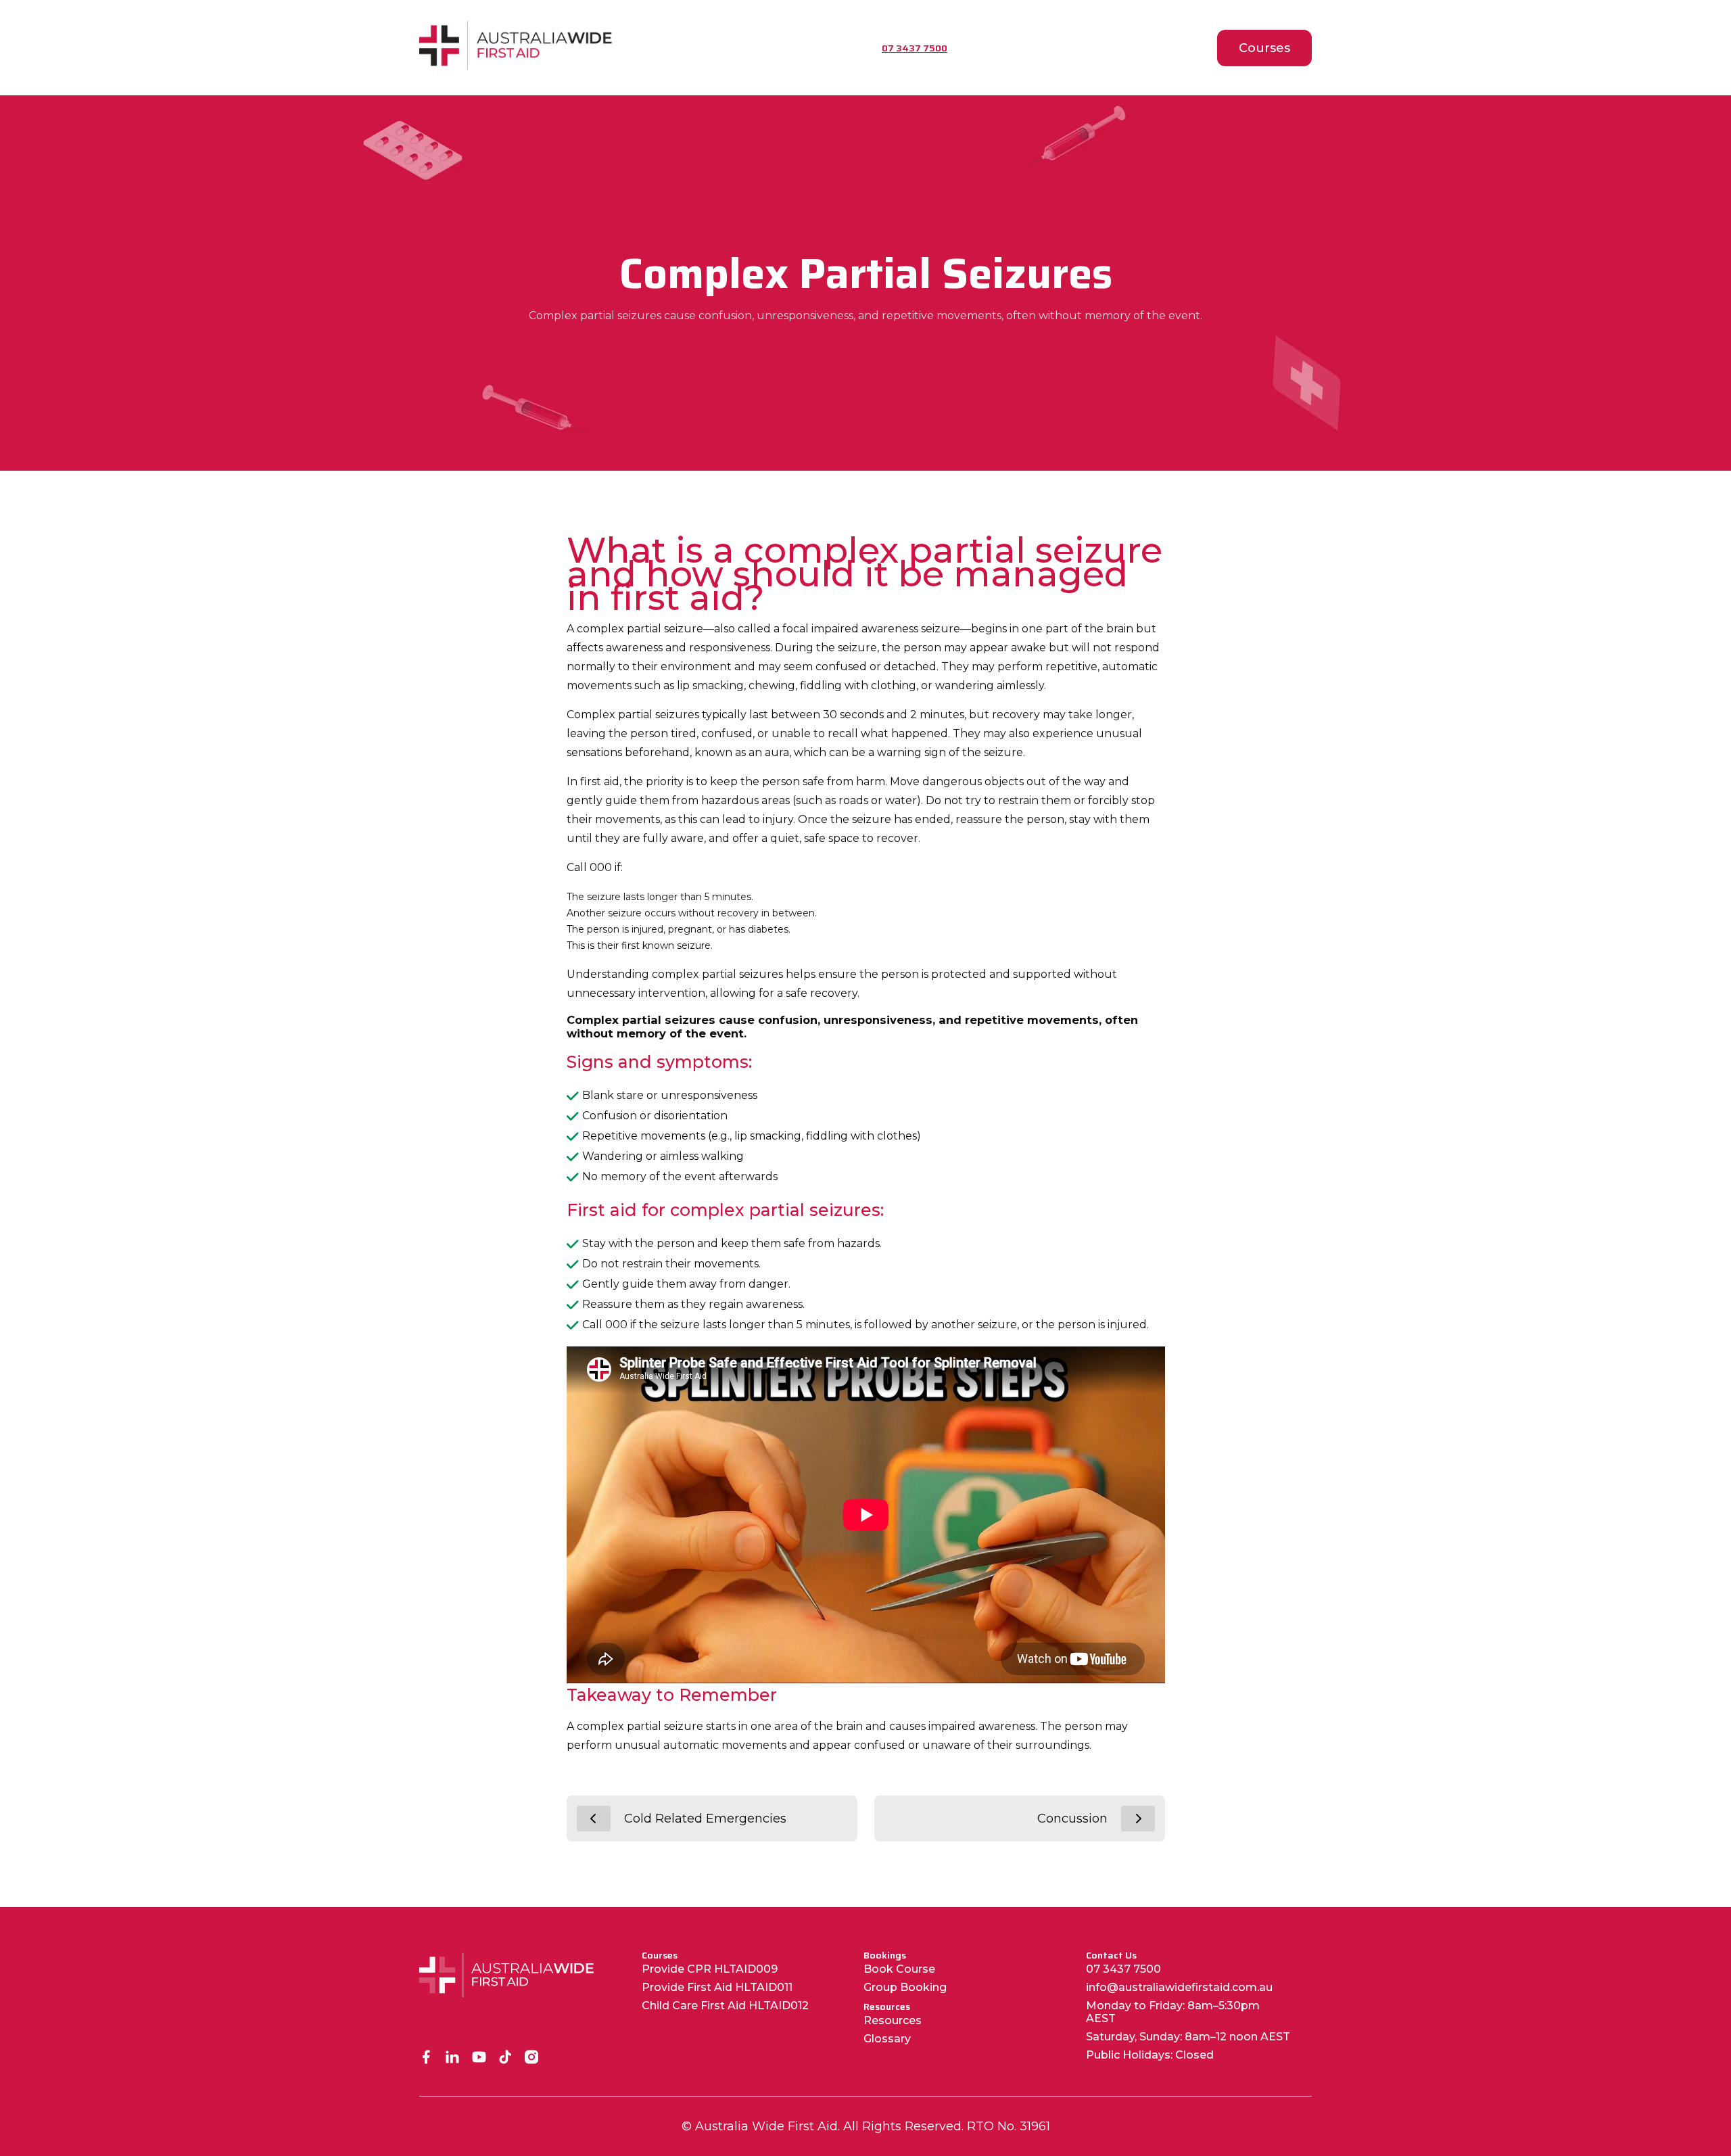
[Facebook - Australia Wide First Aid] (426, 2058)
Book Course (899, 1969)
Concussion (1072, 1819)
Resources (893, 2020)
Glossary (887, 2039)
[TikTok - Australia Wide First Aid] (505, 2058)
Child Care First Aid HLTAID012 (725, 2006)
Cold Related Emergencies (705, 1819)
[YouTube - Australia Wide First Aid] (479, 2058)
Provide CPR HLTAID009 (710, 1969)
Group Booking (905, 1987)
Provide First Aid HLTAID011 (717, 1987)
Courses (1264, 48)
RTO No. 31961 (1009, 2126)
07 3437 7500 (1123, 1969)
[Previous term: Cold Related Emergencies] (594, 1819)
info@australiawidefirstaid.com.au (1179, 1987)
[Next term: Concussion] (1138, 1819)
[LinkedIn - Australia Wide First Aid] (453, 2058)
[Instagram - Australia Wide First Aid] (532, 2058)
